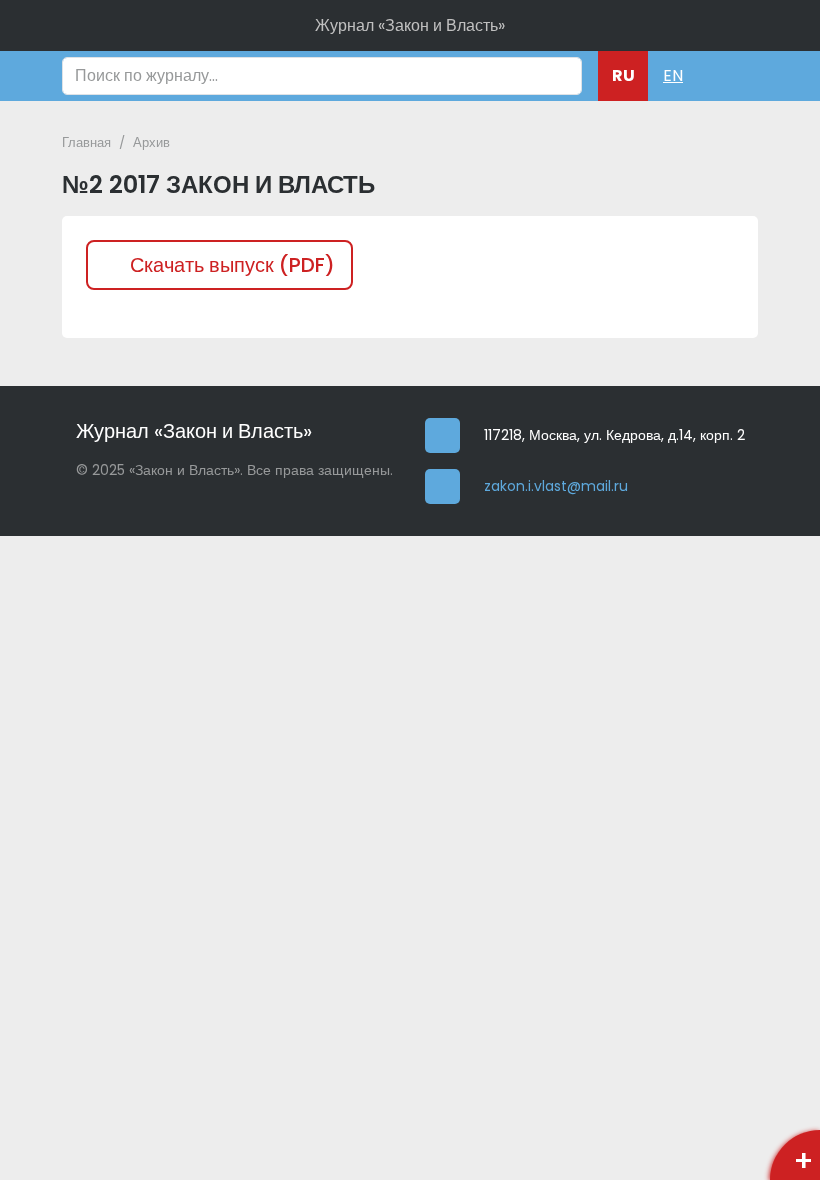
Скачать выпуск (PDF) (232, 265)
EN (673, 75)
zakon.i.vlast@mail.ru (556, 486)
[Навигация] (725, 76)
